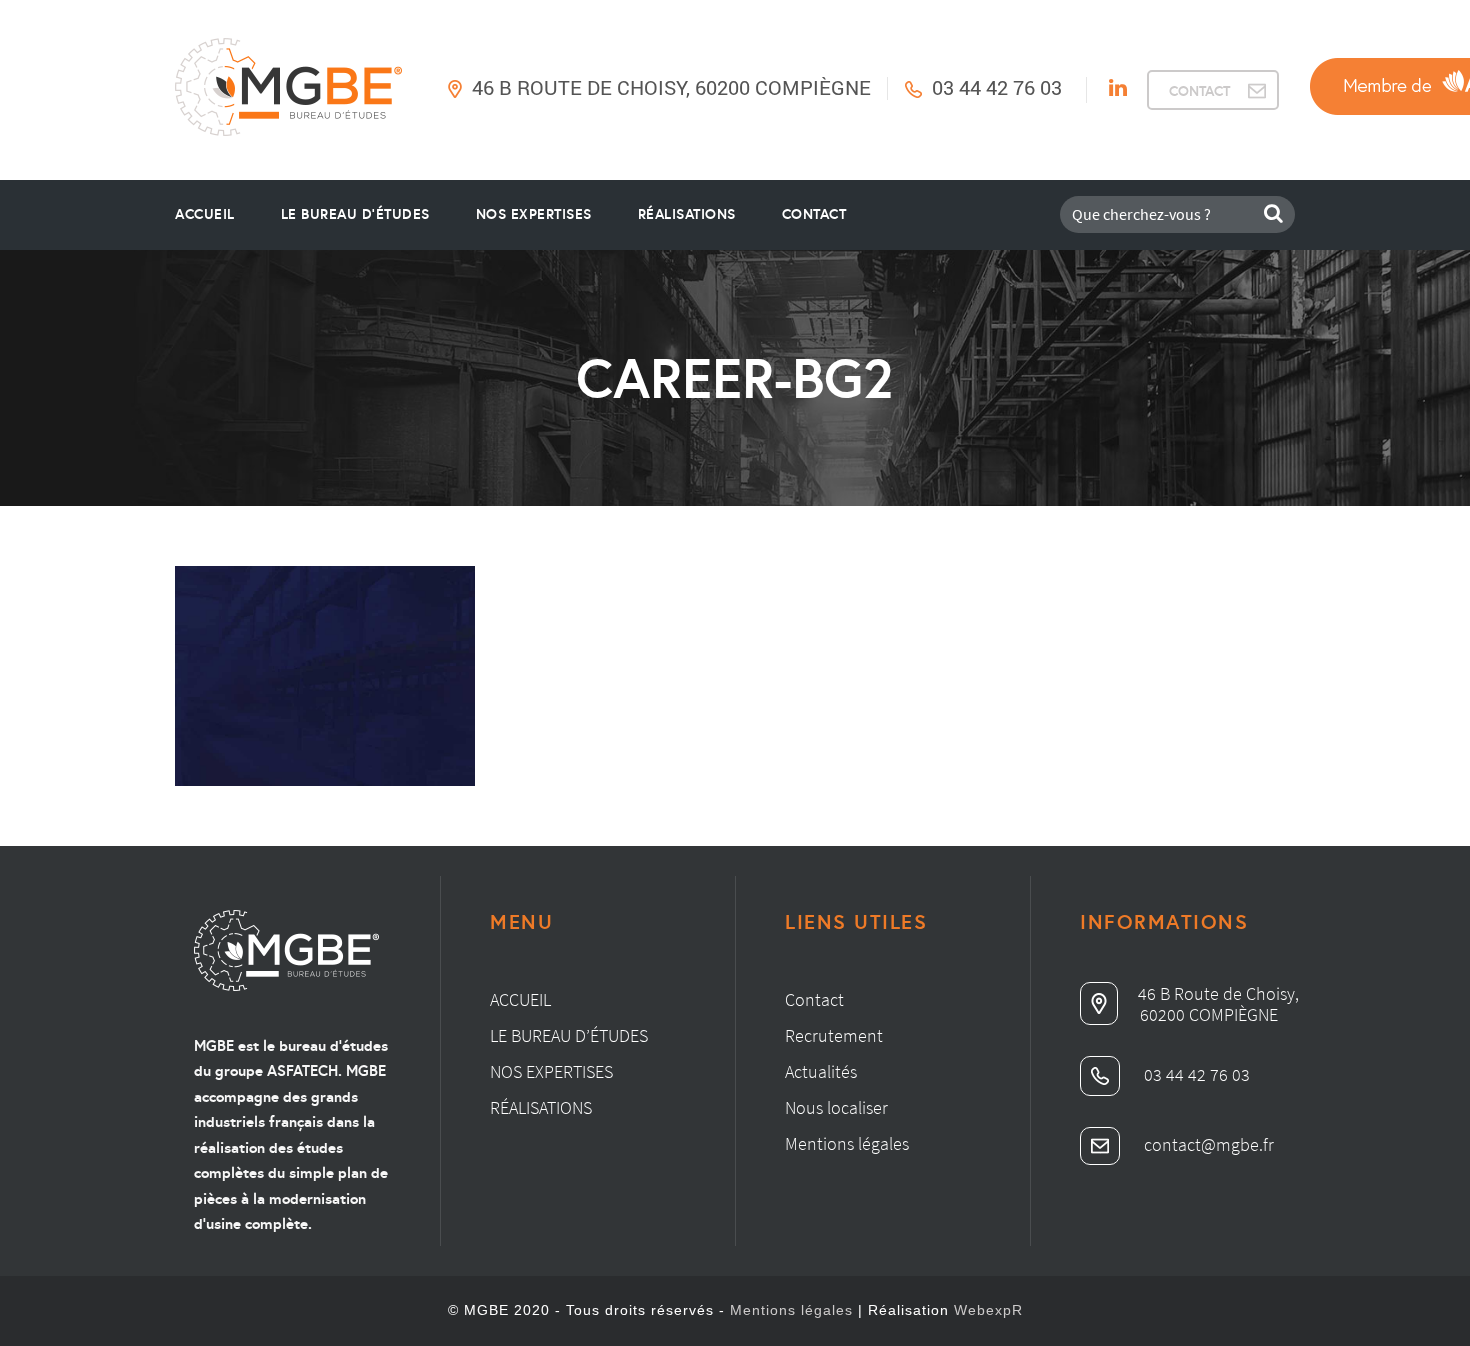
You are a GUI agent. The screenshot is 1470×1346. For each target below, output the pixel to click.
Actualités (821, 1071)
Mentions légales (847, 1143)
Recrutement (834, 1035)
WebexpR (988, 1310)
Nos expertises (551, 1071)
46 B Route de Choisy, (1218, 993)
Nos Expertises (534, 214)
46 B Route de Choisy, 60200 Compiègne (671, 87)
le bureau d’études (355, 214)
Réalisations (687, 214)
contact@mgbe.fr (1207, 1144)
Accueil (205, 214)
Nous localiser (836, 1107)
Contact (814, 214)
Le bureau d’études (569, 1035)
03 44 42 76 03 (997, 87)
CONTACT (1199, 91)
